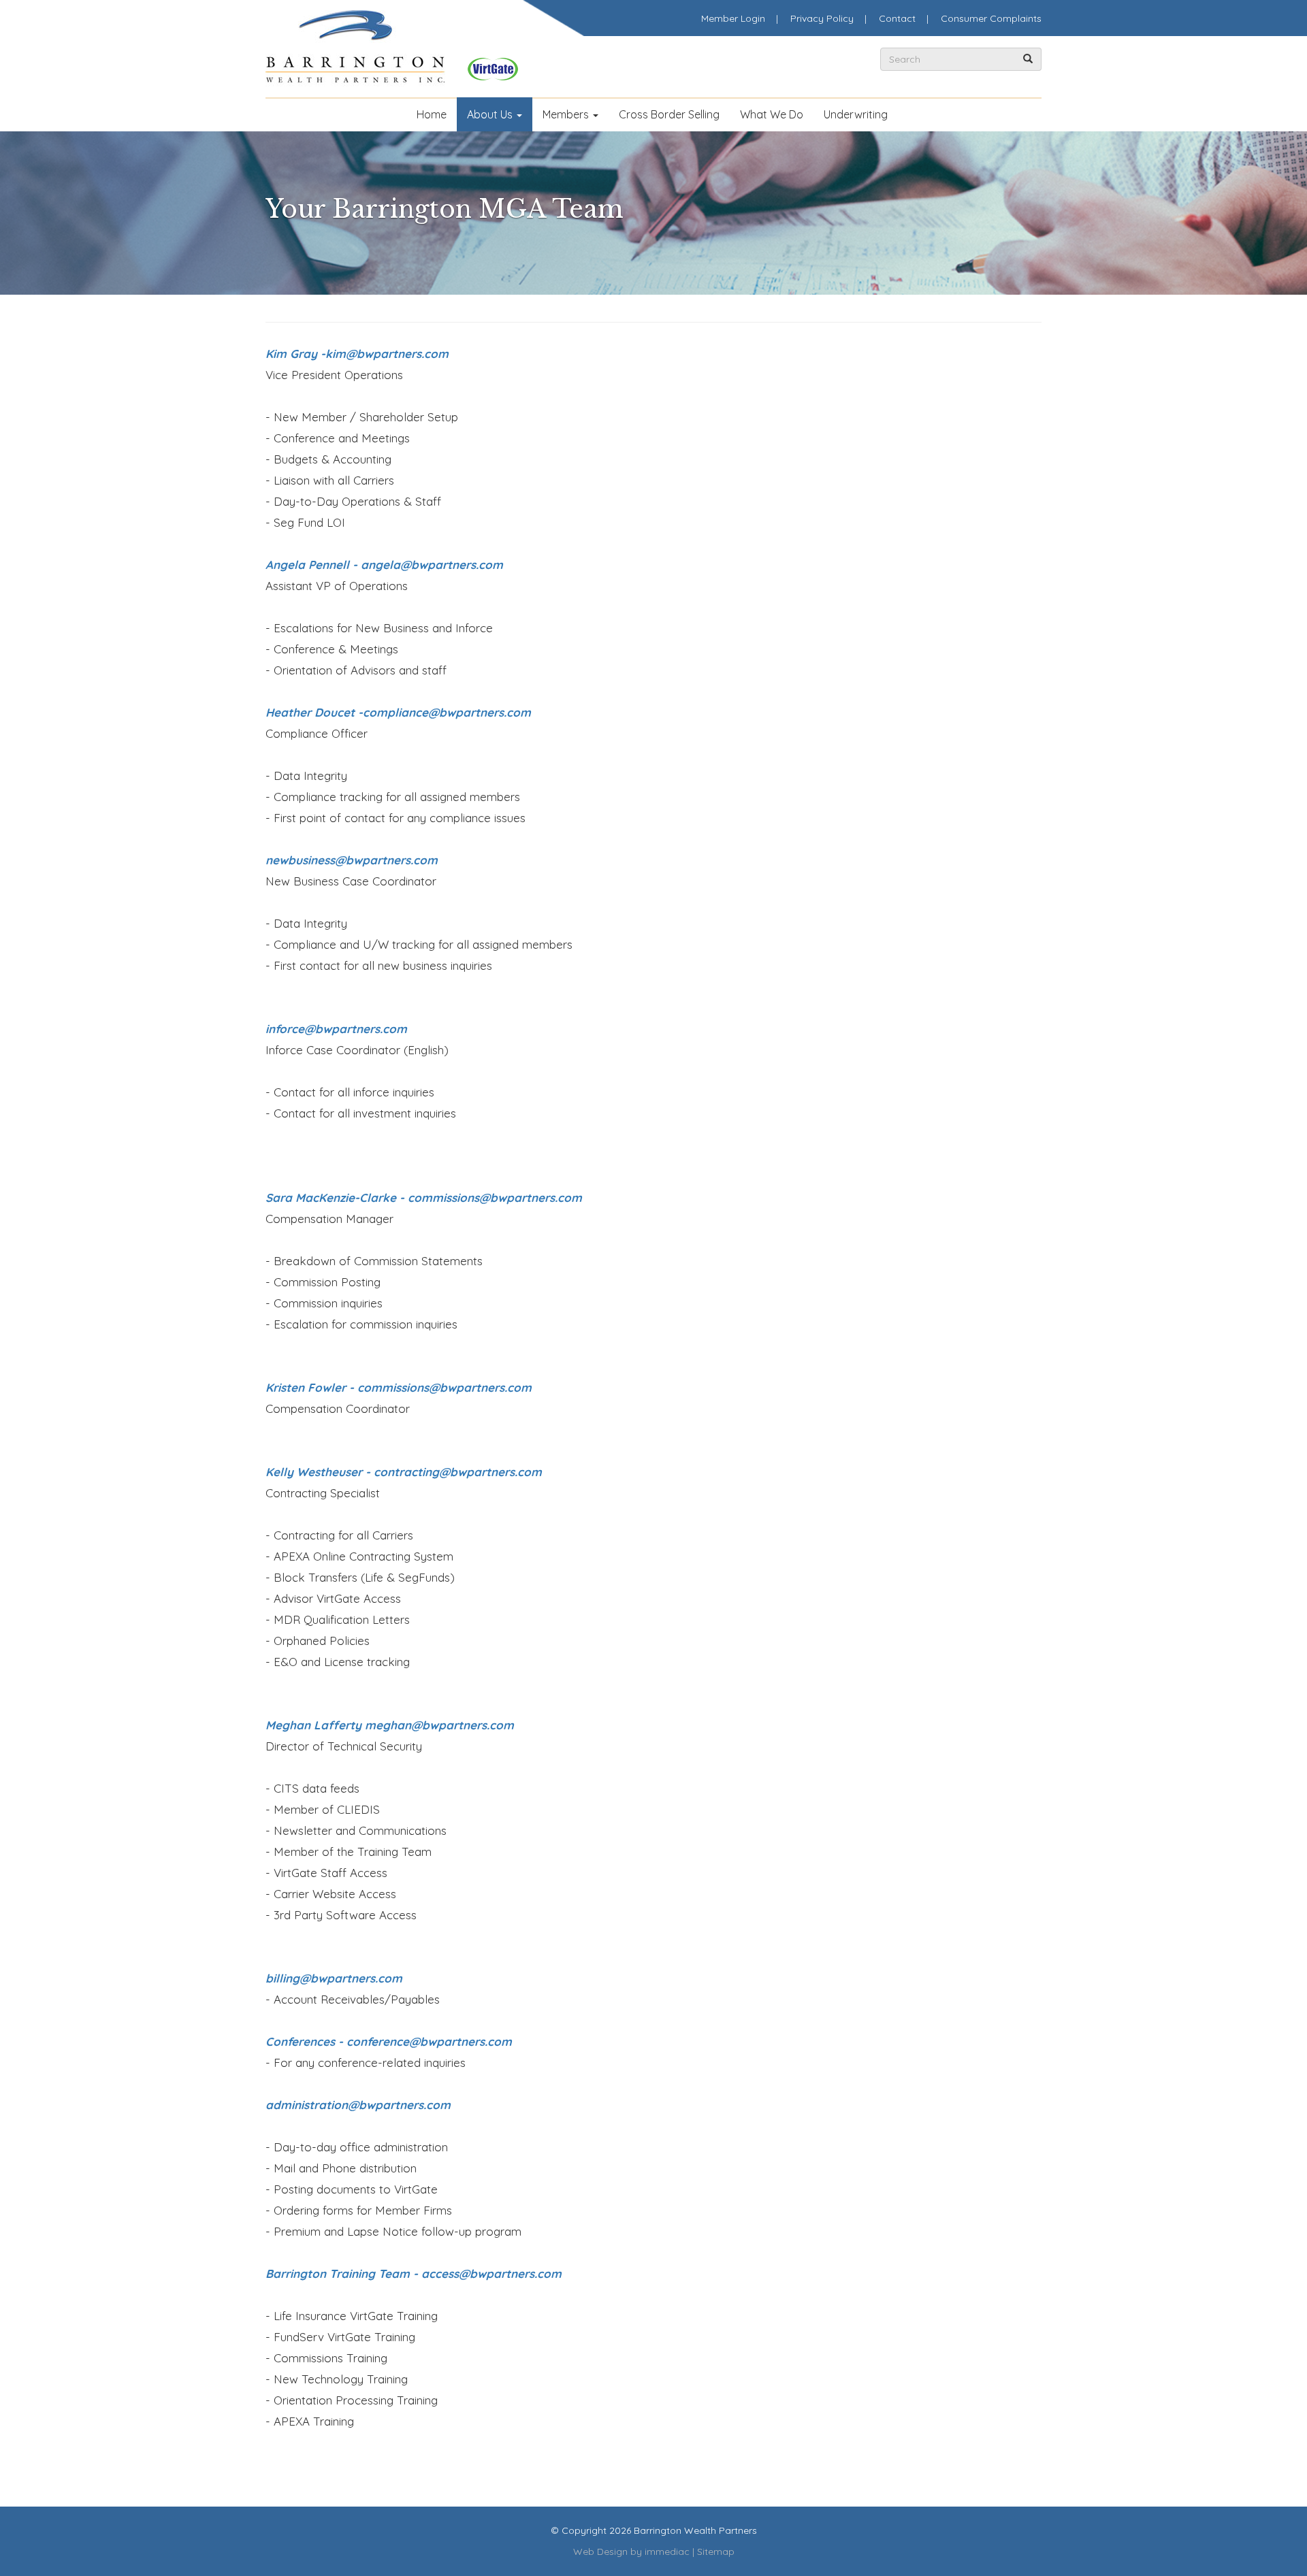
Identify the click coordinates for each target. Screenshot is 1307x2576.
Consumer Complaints (991, 18)
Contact (897, 18)
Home (432, 114)
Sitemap (716, 2551)
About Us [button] (491, 114)
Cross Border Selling (669, 114)
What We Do (772, 114)
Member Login (733, 18)
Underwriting (856, 114)
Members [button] (567, 114)
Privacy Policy (822, 18)
